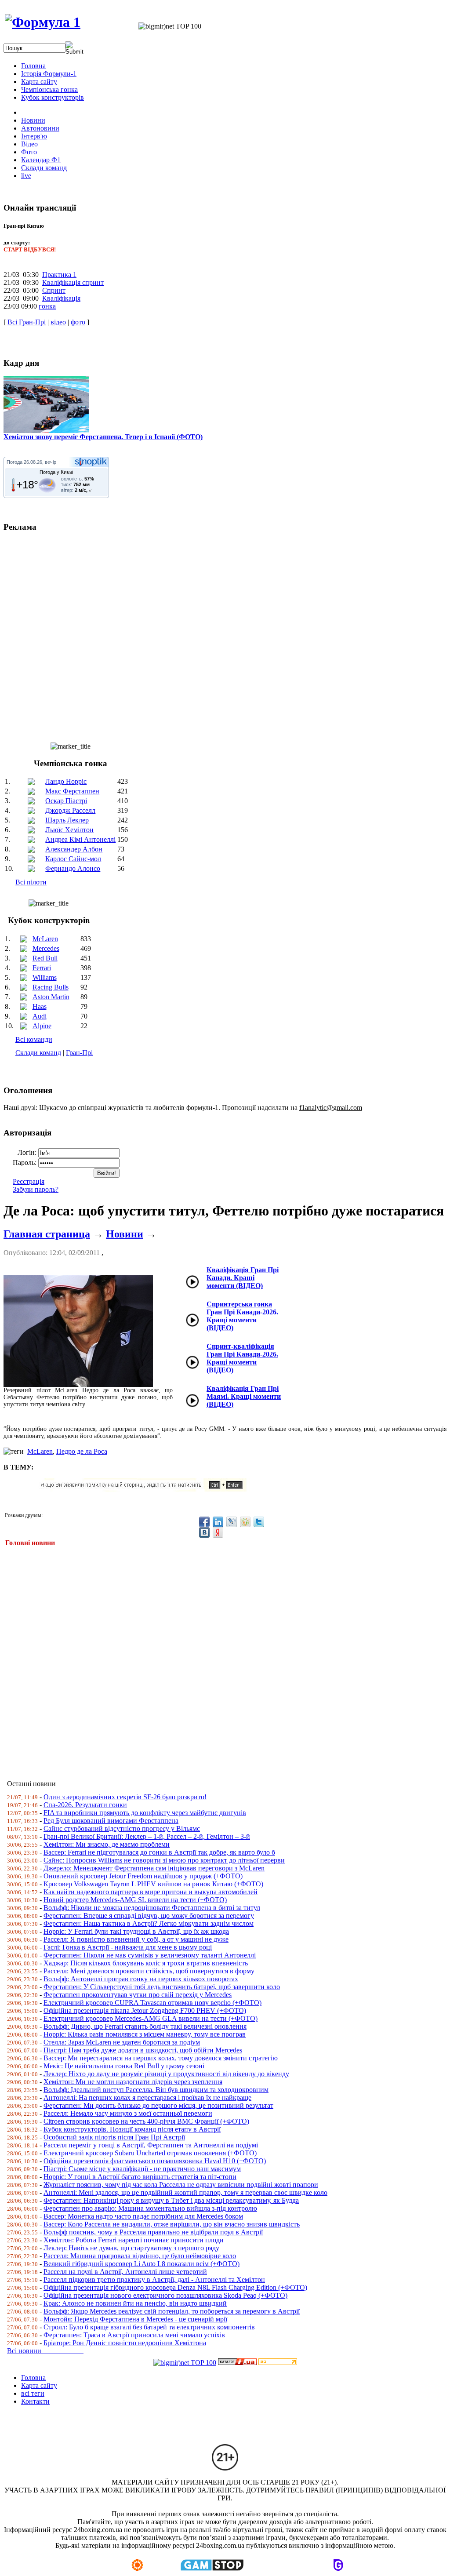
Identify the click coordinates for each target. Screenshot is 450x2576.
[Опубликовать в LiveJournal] (232, 1522)
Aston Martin (51, 997)
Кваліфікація (61, 298)
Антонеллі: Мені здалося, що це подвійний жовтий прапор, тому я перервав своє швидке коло (185, 2192)
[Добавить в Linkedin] (218, 1522)
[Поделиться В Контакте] (204, 1532)
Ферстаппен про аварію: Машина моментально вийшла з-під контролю (150, 2208)
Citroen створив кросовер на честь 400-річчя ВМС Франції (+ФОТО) (146, 2121)
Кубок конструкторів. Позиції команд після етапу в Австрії (132, 2129)
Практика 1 (59, 275)
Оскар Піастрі (66, 801)
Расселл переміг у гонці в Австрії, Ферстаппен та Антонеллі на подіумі (151, 2145)
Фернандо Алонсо (73, 868)
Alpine (42, 1026)
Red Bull (45, 958)
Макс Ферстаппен (72, 791)
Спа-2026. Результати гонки (85, 1805)
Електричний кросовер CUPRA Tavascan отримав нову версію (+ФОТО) (152, 2003)
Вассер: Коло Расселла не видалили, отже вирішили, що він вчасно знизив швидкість (172, 2224)
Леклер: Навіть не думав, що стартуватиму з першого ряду (131, 2248)
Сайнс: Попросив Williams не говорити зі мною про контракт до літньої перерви (164, 1860)
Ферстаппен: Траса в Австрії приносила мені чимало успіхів (134, 2335)
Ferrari (42, 968)
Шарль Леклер (67, 820)
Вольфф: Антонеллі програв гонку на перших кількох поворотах (141, 1979)
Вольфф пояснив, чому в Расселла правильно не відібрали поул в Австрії (153, 2232)
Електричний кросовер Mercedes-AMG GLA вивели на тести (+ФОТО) (151, 2018)
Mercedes (46, 948)
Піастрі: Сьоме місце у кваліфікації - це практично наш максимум (142, 2169)
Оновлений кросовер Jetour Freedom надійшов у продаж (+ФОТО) (143, 1876)
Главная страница (47, 1234)
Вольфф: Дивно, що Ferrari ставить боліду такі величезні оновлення (145, 2026)
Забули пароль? (36, 1189)
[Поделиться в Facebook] (204, 1522)
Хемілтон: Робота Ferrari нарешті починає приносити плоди (134, 2240)
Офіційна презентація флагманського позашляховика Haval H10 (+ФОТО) (155, 2161)
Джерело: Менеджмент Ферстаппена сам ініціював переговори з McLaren (154, 1868)
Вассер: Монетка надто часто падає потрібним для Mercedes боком (143, 2216)
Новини (125, 1234)
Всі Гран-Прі (27, 322)
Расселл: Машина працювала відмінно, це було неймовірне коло (140, 2256)
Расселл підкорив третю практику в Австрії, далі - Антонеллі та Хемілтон (154, 2279)
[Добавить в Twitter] (259, 1522)
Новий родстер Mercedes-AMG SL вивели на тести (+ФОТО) (135, 1900)
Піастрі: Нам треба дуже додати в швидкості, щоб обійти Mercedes (143, 2050)
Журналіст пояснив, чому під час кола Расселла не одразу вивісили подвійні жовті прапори (181, 2185)
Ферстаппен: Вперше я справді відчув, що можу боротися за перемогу (149, 1916)
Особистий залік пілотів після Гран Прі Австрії (114, 2137)
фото (78, 322)
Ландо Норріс (66, 781)
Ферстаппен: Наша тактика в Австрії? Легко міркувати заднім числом (149, 1923)
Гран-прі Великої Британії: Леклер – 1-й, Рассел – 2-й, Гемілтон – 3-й (147, 1836)
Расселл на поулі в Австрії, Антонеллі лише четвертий (125, 2272)
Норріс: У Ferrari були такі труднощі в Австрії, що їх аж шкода (136, 1931)
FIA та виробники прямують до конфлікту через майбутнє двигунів (145, 1813)
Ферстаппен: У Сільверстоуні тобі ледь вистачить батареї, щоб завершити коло (162, 1987)
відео (58, 322)
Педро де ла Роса (82, 1451)
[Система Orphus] (146, 1489)
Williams (45, 977)
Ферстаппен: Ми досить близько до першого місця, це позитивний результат (158, 2105)
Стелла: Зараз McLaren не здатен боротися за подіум (122, 2042)
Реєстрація (29, 1181)
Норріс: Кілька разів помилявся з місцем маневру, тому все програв (145, 2034)
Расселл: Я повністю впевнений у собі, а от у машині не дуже (136, 1939)
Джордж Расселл (70, 810)
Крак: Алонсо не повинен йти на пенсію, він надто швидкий (135, 2303)
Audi (40, 1016)
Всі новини (45, 2351)
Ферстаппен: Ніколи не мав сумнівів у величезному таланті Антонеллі (150, 1955)
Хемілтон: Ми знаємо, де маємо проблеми (107, 1844)
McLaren (45, 939)
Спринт (54, 290)
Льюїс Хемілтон (69, 830)
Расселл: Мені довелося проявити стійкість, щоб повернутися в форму (149, 1971)
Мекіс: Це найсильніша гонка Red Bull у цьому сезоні (124, 2066)
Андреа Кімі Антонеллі (80, 839)
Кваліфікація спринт (73, 282)
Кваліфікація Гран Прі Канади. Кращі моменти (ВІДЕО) (243, 1278)
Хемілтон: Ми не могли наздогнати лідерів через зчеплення (133, 2082)
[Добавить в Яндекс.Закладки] (218, 1532)
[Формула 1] (43, 22)
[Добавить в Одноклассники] (245, 1522)
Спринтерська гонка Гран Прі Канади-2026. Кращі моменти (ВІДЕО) (242, 1316)
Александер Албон (74, 849)
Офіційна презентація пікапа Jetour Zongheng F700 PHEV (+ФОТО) (145, 2010)
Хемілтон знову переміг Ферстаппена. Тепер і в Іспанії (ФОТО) (103, 437)
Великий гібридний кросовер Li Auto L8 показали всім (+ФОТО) (142, 2264)
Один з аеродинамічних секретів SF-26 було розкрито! (125, 1797)
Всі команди (34, 1039)
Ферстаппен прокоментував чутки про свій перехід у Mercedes (138, 1995)
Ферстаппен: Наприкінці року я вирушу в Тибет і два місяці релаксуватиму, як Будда (171, 2200)
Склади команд (38, 1053)
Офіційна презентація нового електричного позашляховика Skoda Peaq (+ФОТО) (165, 2295)
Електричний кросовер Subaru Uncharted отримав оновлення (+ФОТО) (150, 2153)
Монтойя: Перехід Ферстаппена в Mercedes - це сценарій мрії (135, 2319)
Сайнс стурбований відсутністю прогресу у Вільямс (122, 1828)
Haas (40, 1006)
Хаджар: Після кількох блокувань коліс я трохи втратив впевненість (146, 1963)
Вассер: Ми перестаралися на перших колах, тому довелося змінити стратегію (161, 2058)
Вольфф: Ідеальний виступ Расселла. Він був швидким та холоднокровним (156, 2090)
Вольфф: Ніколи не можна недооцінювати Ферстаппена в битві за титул (152, 1908)
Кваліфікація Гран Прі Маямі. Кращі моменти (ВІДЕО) (244, 1396)
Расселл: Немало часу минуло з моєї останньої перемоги (128, 2113)
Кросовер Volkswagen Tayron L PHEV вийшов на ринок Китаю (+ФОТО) (153, 1884)
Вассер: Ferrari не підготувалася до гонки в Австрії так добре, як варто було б (159, 1852)
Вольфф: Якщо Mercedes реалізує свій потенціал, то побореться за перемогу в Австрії (172, 2311)
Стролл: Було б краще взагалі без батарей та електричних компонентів (149, 2327)
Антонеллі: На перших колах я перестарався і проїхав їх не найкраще (147, 2098)
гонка (47, 306)
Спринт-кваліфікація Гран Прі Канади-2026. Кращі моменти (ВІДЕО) (242, 1358)
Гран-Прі (79, 1053)
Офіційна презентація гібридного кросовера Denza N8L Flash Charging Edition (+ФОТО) (175, 2287)
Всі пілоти (31, 882)
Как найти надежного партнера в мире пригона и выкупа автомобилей (151, 1892)
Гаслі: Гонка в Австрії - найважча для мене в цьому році (128, 1947)
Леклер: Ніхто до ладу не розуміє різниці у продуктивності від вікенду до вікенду (166, 2074)
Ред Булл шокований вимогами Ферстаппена (111, 1821)
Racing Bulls (51, 987)
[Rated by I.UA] (237, 2363)
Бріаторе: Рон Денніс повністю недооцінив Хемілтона (125, 2343)
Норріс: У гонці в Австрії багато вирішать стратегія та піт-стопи (140, 2177)
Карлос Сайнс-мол (73, 859)
